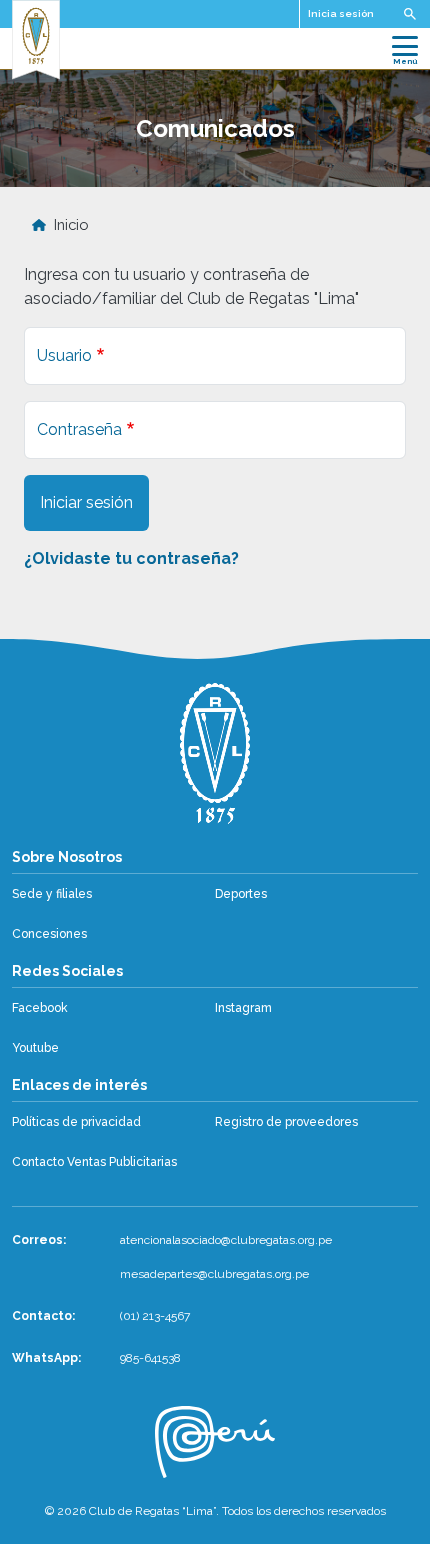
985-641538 (150, 1358)
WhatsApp (45, 1358)
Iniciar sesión (86, 502)
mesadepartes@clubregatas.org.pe (214, 1274)
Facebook (40, 1008)
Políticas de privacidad (76, 1122)
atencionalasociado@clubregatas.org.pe (226, 1240)
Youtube (35, 1048)
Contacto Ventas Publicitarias (94, 1162)
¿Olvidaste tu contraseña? (131, 558)
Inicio (71, 224)
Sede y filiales (52, 894)
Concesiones (49, 934)
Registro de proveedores (286, 1122)
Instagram (243, 1008)
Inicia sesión (341, 13)
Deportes (241, 894)
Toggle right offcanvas (410, 14)
